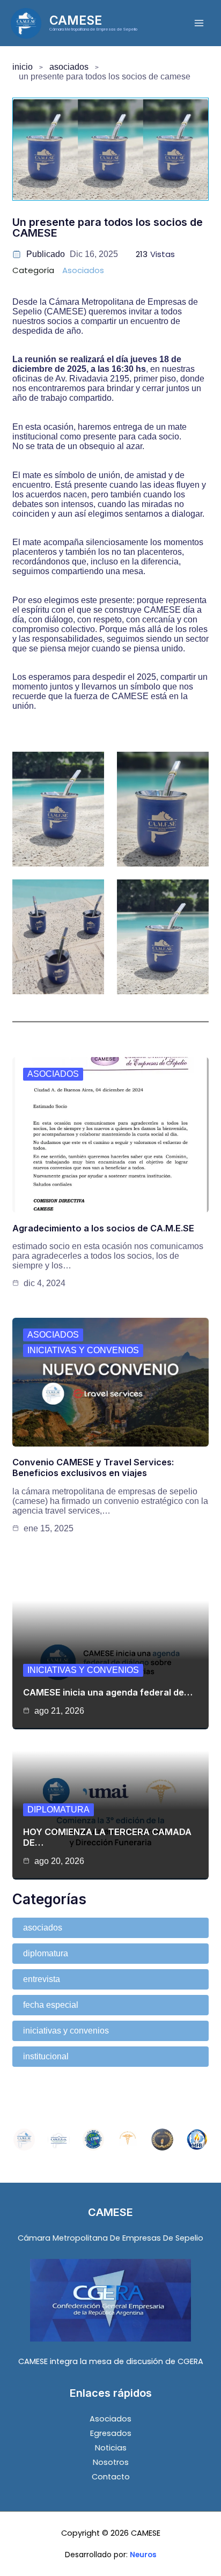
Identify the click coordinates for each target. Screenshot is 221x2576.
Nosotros (111, 2462)
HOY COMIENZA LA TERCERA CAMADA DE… (107, 1837)
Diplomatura (58, 1810)
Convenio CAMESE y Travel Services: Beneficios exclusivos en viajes (93, 1467)
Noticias (111, 2448)
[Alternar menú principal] (199, 23)
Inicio (23, 67)
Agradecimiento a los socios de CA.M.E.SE (103, 1228)
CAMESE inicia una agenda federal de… (108, 1692)
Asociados (69, 67)
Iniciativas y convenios (83, 1350)
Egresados (111, 2433)
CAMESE (76, 20)
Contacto (111, 2477)
